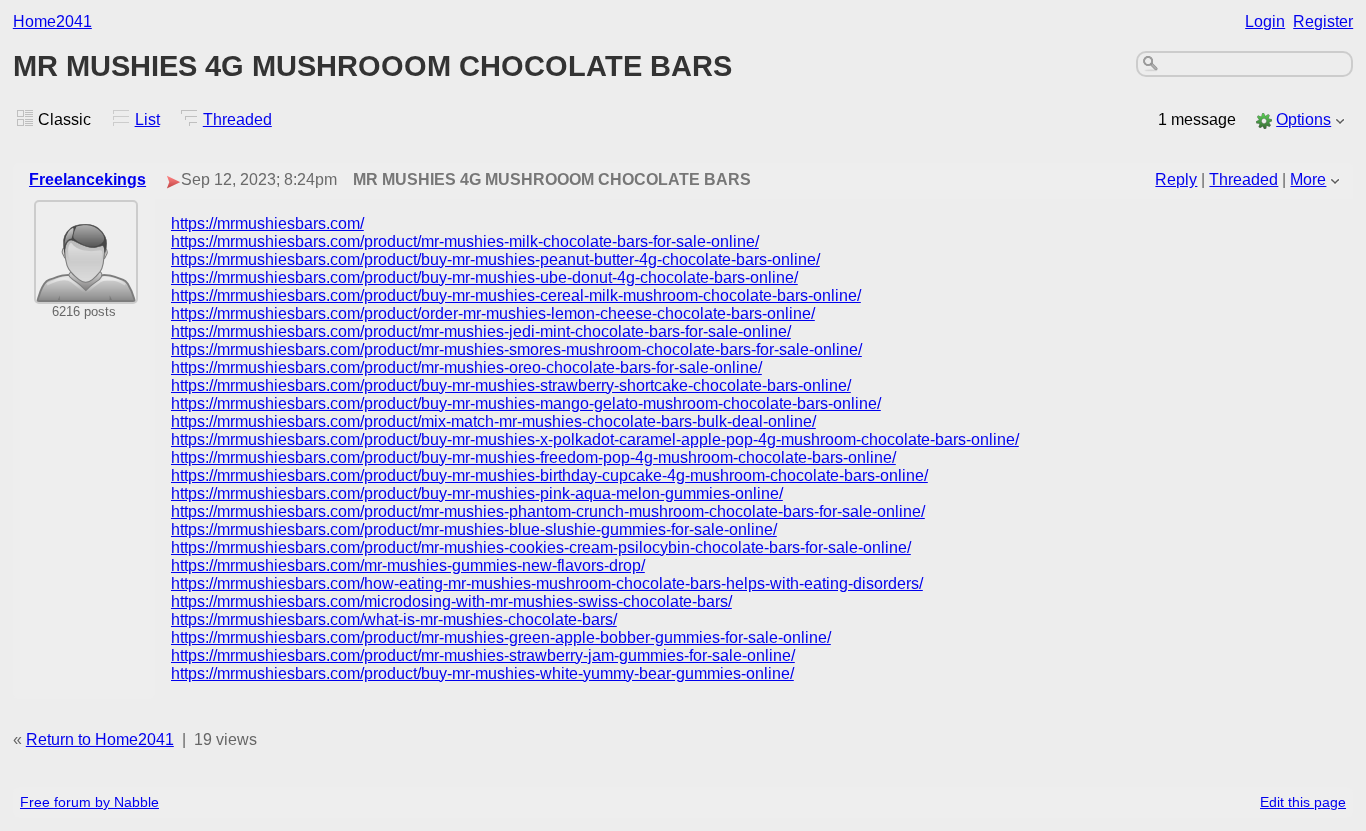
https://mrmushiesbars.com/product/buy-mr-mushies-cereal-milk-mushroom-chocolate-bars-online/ (516, 295)
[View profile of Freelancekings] (86, 290)
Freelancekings (87, 179)
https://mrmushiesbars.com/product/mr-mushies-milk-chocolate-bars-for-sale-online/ (465, 241)
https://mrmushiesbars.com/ (267, 223)
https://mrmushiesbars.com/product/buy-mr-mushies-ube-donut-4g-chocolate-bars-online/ (484, 277)
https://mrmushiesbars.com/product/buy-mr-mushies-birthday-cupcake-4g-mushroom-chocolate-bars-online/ (549, 475)
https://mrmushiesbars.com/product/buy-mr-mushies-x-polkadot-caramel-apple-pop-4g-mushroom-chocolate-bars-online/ (595, 439)
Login (1265, 21)
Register (1323, 21)
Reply (1176, 179)
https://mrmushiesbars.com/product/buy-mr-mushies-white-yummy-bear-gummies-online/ (482, 673)
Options (1303, 119)
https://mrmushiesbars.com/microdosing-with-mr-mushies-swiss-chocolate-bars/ (451, 601)
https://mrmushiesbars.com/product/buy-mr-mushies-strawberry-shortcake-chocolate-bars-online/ (511, 385)
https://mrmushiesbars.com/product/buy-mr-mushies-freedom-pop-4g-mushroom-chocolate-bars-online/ (533, 457)
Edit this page (1303, 802)
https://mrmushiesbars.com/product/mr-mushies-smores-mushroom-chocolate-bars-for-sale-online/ (516, 349)
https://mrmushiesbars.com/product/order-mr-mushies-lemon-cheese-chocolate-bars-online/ (493, 313)
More (1308, 179)
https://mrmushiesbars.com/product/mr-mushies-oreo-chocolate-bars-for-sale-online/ (466, 367)
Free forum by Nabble (89, 802)
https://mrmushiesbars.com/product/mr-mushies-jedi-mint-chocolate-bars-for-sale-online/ (481, 331)
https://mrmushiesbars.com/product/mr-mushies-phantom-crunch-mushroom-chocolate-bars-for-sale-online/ (548, 511)
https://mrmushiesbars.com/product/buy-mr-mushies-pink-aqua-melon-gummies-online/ (477, 493)
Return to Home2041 (100, 739)
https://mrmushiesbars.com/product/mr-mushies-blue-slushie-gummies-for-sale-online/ (474, 529)
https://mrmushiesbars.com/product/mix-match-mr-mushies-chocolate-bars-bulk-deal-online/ (493, 421)
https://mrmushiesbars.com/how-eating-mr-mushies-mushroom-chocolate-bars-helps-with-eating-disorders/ (547, 583)
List (147, 119)
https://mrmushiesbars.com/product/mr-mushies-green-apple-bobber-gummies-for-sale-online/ (501, 637)
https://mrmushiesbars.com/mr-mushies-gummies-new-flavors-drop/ (408, 565)
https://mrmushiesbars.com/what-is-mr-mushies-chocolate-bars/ (394, 619)
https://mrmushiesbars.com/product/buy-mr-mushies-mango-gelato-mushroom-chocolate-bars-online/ (526, 403)
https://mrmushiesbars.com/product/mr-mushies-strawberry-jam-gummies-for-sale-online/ (483, 655)
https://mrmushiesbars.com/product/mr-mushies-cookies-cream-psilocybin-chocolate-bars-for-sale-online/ (541, 547)
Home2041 (52, 21)
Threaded (237, 119)
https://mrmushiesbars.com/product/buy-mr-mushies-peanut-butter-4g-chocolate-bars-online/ (495, 259)
